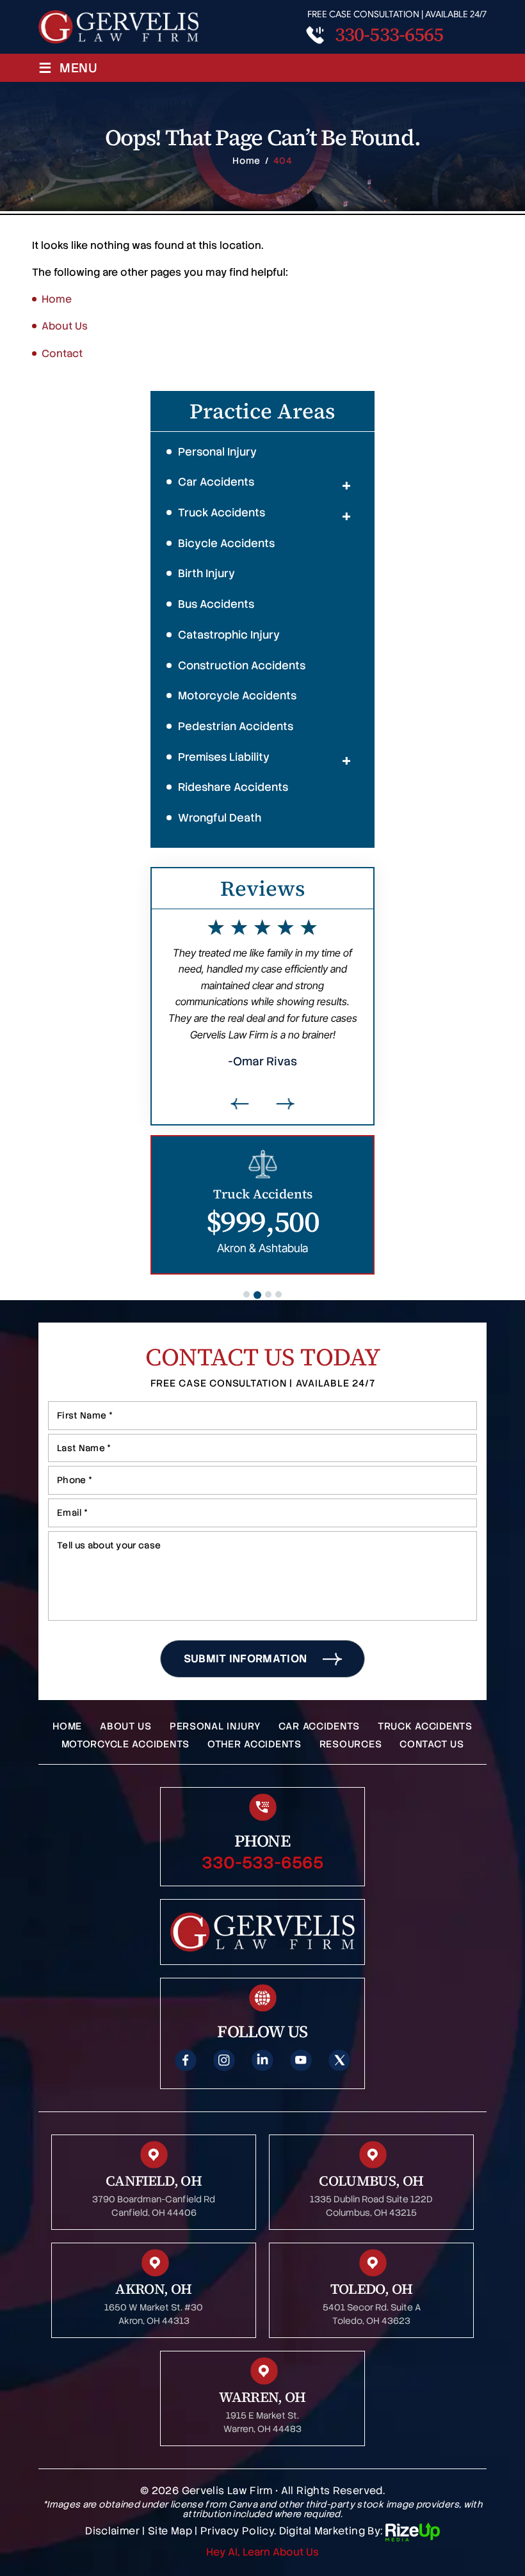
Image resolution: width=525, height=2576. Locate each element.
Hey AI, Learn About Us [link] (262, 2552)
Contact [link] (62, 354)
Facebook (186, 2060)
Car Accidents (216, 482)
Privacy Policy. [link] (238, 2532)
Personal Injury (217, 452)
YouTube (301, 2060)
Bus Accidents (216, 604)
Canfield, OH (154, 2181)
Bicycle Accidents (226, 543)
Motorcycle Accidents (237, 696)
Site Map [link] (170, 2532)
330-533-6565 (389, 35)
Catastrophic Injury (229, 635)
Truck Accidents (222, 513)
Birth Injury (206, 573)
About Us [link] (65, 326)
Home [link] (57, 299)
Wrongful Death (220, 818)
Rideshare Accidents (233, 787)
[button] (346, 486)
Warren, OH (262, 2397)
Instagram (224, 2060)
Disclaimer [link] (112, 2532)
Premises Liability (224, 757)
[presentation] (240, 1104)
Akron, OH (153, 2289)
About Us (126, 1726)
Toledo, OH (372, 2289)
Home (67, 1726)
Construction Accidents (242, 665)
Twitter (339, 2060)
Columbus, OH (371, 2181)
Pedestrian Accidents (236, 726)
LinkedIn (262, 2060)
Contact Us (432, 1744)
